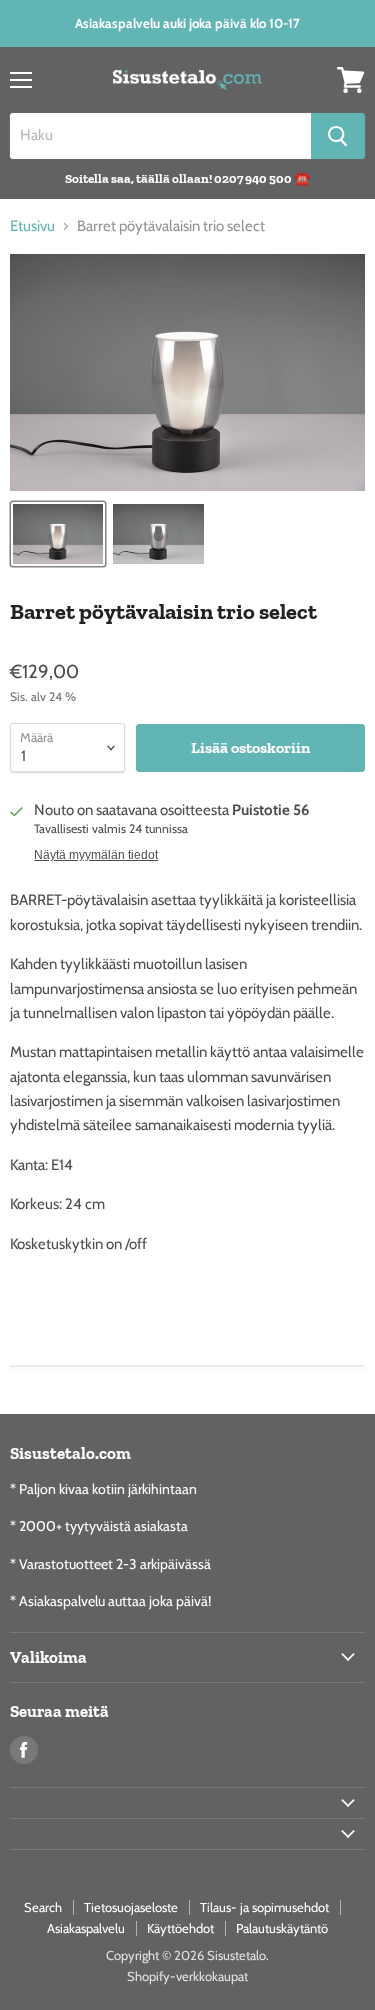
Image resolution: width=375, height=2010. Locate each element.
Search (43, 1907)
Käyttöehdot (180, 1928)
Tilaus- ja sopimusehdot (264, 1907)
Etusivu (32, 226)
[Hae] (338, 136)
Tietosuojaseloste (131, 1907)
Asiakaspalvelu (86, 1928)
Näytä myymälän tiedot (96, 855)
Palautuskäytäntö (282, 1928)
